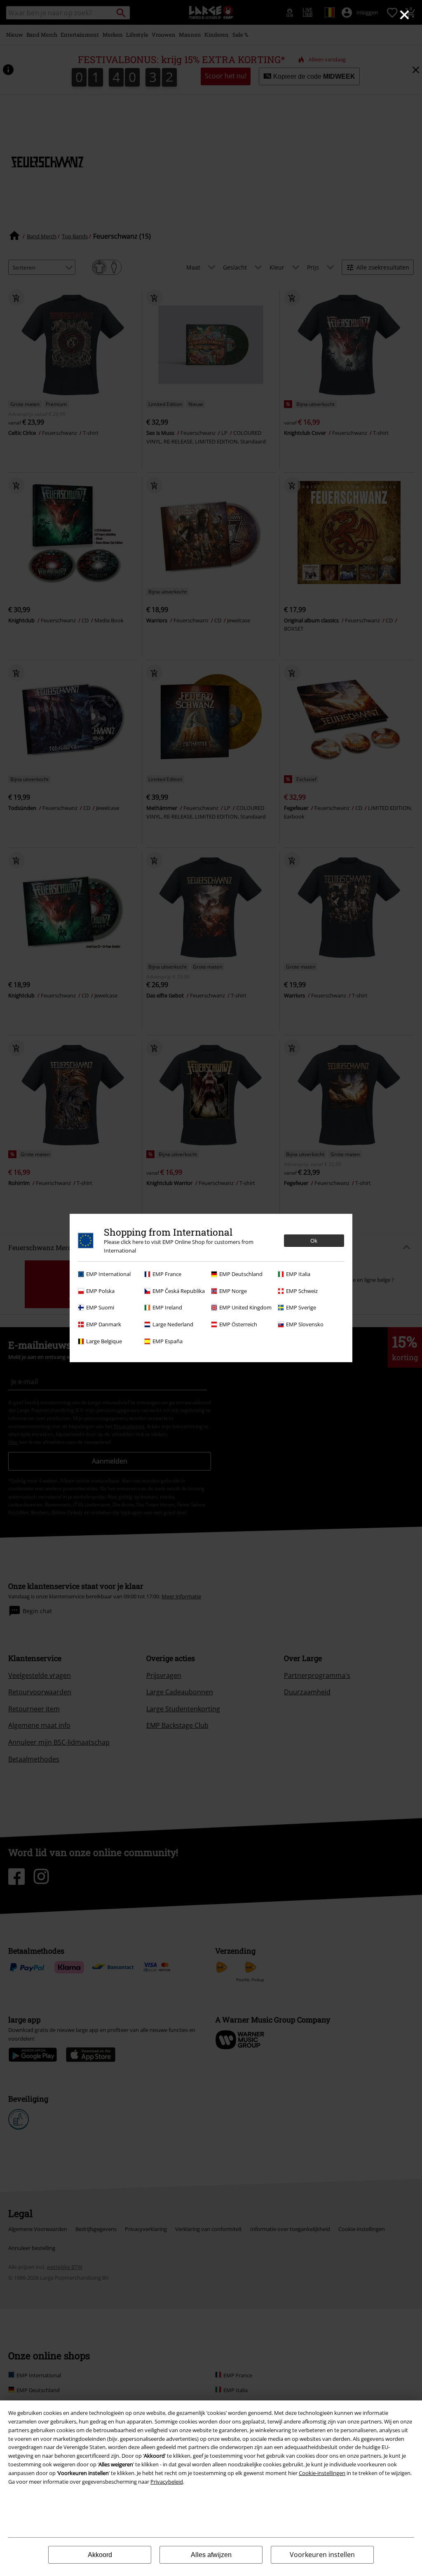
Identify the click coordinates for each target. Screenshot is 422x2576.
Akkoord (100, 2555)
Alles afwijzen (211, 2555)
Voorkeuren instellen (322, 2555)
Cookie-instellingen (322, 2473)
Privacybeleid (167, 2482)
